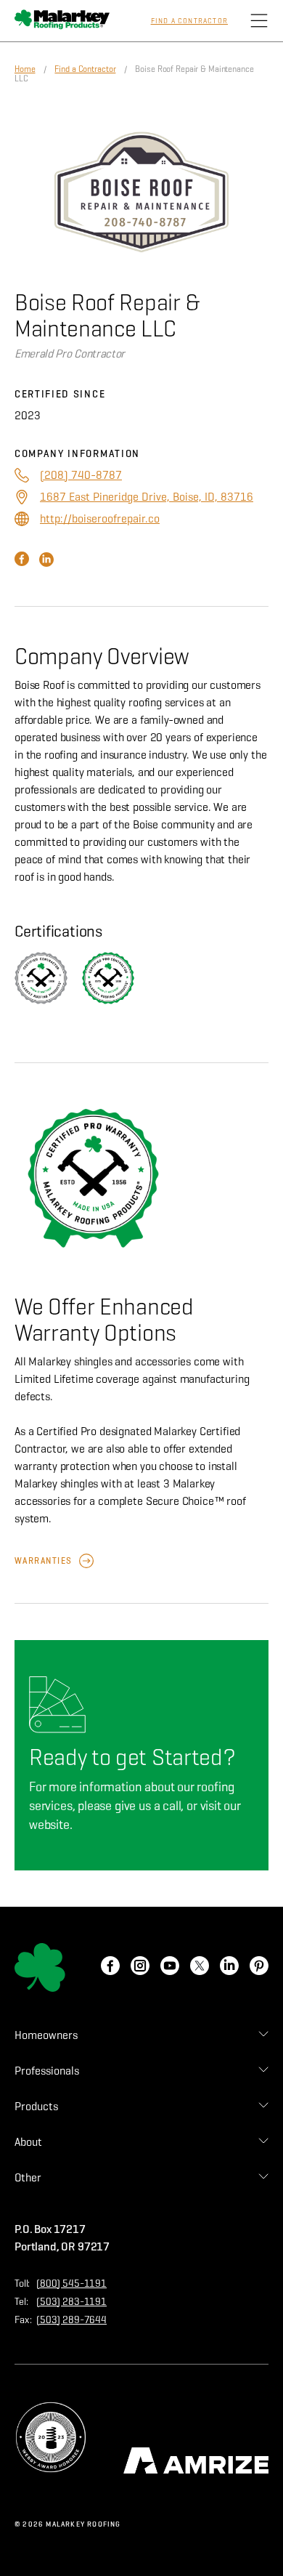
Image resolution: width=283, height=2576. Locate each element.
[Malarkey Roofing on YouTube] (170, 1967)
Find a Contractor (189, 21)
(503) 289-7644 (71, 2320)
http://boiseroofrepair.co (100, 518)
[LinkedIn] (46, 563)
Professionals (47, 2071)
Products (36, 2106)
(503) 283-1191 (71, 2302)
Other (28, 2177)
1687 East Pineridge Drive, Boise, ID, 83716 (147, 497)
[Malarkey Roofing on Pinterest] (259, 1967)
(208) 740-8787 (81, 475)
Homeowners (46, 2035)
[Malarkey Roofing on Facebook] (110, 1967)
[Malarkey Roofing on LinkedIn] (229, 1967)
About (28, 2142)
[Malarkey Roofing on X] (200, 1967)
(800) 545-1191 (71, 2284)
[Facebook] (23, 563)
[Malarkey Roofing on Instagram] (140, 1967)
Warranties (43, 1560)
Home (25, 69)
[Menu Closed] (259, 21)
